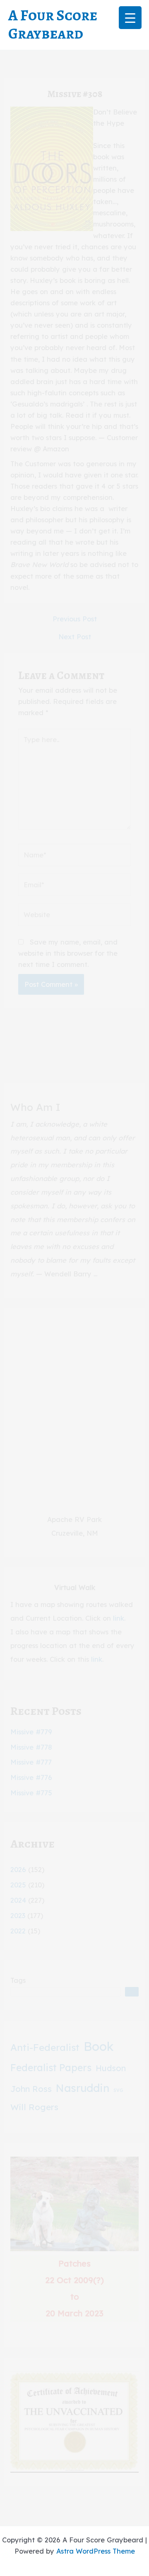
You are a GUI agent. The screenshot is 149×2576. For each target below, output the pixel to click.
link (119, 1618)
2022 (18, 1931)
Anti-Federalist (45, 2047)
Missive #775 (31, 1793)
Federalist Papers (51, 2068)
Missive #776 (31, 1777)
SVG (118, 2090)
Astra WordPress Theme (96, 2551)
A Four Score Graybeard (53, 24)
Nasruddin (83, 2088)
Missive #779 (31, 1732)
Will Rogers (34, 2107)
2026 (18, 1870)
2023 (18, 1916)
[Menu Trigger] (130, 18)
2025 (18, 1885)
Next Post (75, 637)
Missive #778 (31, 1747)
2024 (18, 1900)
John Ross (31, 2089)
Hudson (111, 2068)
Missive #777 (31, 1762)
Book (99, 2046)
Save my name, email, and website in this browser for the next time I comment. (68, 953)
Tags (18, 1980)
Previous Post (75, 619)
